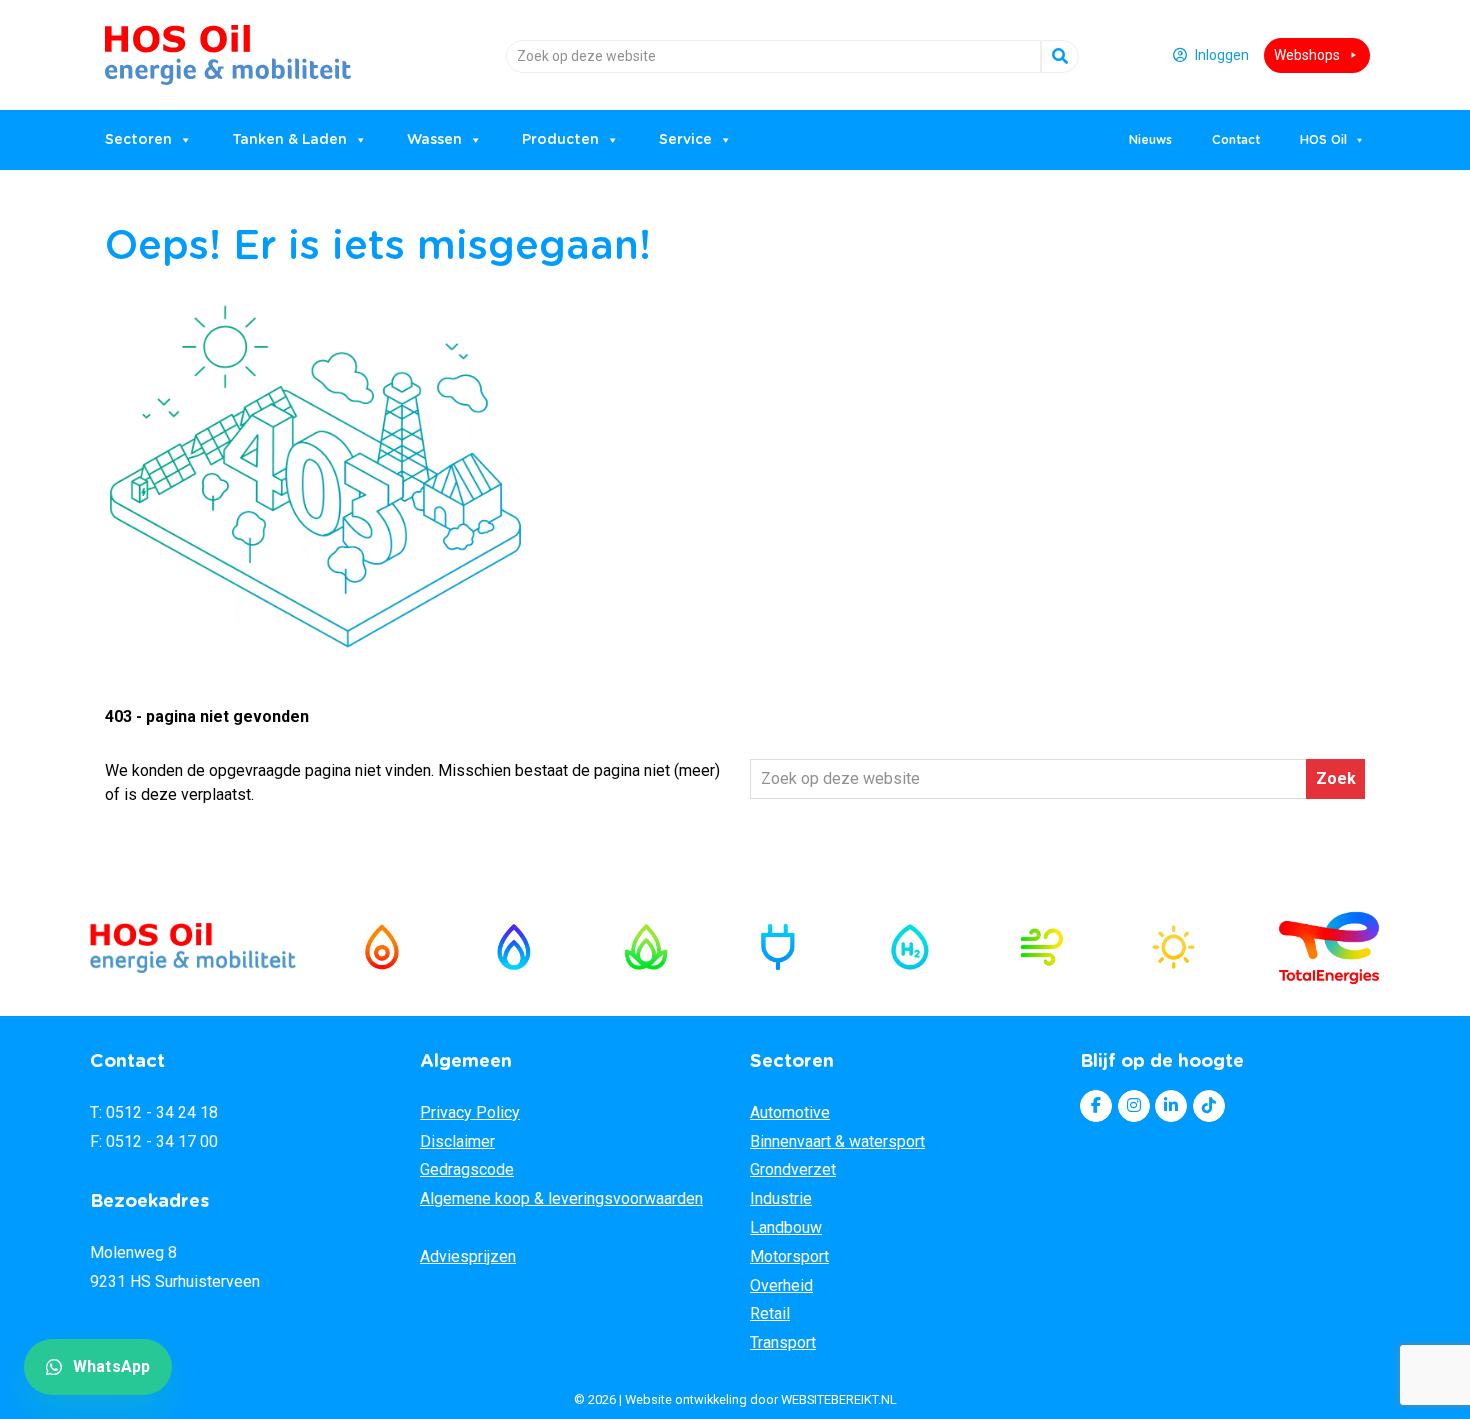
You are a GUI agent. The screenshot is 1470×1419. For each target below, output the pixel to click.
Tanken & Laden (289, 140)
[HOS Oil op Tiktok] (1209, 1106)
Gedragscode (467, 1169)
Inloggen (1222, 55)
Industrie (781, 1198)
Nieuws (1150, 140)
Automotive (790, 1112)
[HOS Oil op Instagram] (1134, 1106)
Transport (783, 1342)
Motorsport (789, 1256)
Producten (560, 140)
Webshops (1307, 55)
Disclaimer (457, 1141)
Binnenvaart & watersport (837, 1141)
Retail (770, 1313)
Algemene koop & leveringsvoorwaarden (561, 1198)
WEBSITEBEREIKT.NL (839, 1399)
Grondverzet (793, 1169)
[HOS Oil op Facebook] (1096, 1106)
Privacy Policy (470, 1112)
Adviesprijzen (468, 1256)
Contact (1236, 140)
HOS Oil (156, 47)
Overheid (781, 1285)
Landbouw (786, 1227)
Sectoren (138, 140)
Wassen (434, 140)
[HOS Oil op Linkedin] (1171, 1106)
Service (685, 140)
